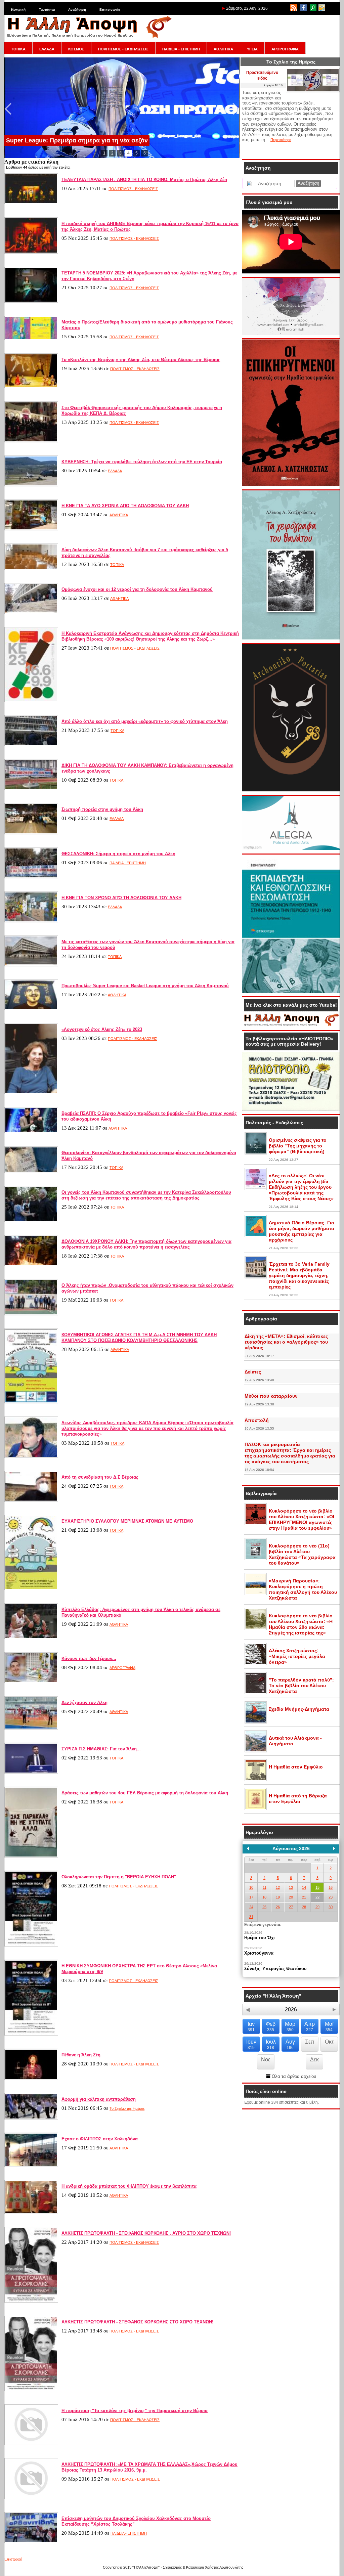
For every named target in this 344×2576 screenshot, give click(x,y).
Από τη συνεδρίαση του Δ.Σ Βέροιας (100, 1477)
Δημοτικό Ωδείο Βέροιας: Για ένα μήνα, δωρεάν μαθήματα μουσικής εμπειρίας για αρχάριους (302, 1231)
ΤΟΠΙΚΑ (18, 49)
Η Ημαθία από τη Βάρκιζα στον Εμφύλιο (298, 1799)
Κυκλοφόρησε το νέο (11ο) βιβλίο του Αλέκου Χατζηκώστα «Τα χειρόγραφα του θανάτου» (302, 1554)
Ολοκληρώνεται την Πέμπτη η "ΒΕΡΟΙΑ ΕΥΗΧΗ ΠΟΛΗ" (119, 1877)
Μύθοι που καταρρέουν (271, 1396)
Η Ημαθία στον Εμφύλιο (296, 1767)
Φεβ (271, 2027)
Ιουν (251, 2044)
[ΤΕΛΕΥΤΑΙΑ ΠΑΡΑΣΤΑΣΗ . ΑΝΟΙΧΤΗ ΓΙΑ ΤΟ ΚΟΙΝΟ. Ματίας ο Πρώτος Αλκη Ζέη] (31, 203)
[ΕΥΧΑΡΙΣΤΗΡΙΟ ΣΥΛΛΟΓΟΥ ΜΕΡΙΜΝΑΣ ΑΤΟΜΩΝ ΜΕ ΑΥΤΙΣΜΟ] (31, 1589)
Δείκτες (253, 1372)
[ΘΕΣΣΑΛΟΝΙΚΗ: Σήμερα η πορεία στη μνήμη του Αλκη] (31, 877)
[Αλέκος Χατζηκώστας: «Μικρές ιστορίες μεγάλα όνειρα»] (256, 1664)
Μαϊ (329, 2027)
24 (251, 1907)
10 (251, 1887)
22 (317, 1897)
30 (331, 1907)
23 (331, 1897)
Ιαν (251, 2027)
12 (278, 1887)
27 (291, 1907)
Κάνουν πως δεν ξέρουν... (89, 1658)
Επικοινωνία (110, 10)
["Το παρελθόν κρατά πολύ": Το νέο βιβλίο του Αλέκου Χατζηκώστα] (256, 1693)
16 (331, 1887)
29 (317, 1907)
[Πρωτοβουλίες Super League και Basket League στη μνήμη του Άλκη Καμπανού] (31, 1009)
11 (265, 1887)
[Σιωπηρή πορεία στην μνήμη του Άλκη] (31, 833)
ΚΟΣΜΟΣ (76, 49)
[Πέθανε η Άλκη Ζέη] (31, 2079)
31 (251, 1917)
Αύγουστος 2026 (291, 1848)
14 (304, 1887)
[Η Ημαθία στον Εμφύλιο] (256, 1780)
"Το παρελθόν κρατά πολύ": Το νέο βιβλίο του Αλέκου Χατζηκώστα (301, 1686)
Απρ (310, 2027)
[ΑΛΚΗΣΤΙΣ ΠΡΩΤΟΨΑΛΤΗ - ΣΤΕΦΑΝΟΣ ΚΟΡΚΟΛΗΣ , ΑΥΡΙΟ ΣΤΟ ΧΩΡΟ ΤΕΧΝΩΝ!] (31, 2301)
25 (264, 1907)
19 (278, 1897)
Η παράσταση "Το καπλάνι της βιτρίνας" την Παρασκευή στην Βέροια (135, 2411)
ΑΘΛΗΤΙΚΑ (223, 49)
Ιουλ (271, 2044)
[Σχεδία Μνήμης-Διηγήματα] (256, 1722)
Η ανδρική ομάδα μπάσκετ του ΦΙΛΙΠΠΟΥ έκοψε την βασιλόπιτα (129, 2186)
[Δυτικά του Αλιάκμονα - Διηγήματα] (256, 1751)
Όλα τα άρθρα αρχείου (293, 2076)
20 (291, 1897)
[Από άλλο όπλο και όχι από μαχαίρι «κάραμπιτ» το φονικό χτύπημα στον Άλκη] (31, 745)
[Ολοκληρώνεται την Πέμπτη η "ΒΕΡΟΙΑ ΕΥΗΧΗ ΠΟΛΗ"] (31, 1945)
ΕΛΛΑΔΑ (47, 49)
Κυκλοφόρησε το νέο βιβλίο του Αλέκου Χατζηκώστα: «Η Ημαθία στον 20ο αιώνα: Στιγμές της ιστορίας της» (301, 1624)
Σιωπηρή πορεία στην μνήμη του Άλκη (102, 809)
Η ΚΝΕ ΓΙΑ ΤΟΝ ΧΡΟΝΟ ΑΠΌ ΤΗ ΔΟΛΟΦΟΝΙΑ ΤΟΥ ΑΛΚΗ (121, 898)
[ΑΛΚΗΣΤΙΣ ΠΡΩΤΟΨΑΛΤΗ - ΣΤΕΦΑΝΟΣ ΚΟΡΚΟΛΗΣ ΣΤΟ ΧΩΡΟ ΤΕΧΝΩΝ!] (31, 2390)
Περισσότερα (281, 140)
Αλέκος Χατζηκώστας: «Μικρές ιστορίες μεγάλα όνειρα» (297, 1656)
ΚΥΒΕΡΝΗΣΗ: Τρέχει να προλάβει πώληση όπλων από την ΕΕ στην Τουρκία (142, 462)
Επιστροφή (13, 2559)
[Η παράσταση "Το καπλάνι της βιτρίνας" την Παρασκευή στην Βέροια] (31, 2444)
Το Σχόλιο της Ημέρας (127, 2108)
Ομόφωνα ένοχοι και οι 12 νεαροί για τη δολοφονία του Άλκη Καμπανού (137, 589)
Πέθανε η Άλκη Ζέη (81, 2055)
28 (304, 1907)
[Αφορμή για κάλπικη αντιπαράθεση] (31, 2118)
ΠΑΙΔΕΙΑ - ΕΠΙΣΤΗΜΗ (181, 49)
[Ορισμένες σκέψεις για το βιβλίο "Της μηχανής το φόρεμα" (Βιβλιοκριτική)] (256, 1153)
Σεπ (310, 2042)
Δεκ (314, 2060)
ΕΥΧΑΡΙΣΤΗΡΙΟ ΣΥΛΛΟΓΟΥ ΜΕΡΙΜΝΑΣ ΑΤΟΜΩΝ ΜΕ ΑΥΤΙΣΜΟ (127, 1521)
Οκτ (329, 2042)
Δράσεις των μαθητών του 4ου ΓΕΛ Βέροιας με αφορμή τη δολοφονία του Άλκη (145, 1793)
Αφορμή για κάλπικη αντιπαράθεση (99, 2099)
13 (291, 1887)
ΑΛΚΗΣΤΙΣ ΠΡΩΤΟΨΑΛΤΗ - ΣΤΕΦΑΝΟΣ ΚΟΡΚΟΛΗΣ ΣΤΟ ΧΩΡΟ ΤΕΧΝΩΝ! (137, 2322)
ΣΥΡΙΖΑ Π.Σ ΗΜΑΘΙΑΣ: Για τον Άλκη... (101, 1749)
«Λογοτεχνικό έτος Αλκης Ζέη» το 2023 (102, 1029)
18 (264, 1897)
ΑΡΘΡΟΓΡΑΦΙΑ (285, 49)
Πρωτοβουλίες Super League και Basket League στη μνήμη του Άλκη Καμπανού (145, 986)
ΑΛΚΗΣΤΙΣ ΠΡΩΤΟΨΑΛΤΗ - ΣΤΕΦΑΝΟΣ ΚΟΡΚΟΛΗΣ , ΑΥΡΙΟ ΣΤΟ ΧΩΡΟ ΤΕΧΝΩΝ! (146, 2233)
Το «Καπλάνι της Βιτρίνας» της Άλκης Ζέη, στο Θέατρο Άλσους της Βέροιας (141, 360)
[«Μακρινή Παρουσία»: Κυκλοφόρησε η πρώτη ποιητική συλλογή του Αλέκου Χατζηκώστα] (256, 1594)
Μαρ (290, 2027)
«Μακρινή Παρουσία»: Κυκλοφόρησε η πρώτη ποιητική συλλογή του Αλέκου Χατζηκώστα (303, 1589)
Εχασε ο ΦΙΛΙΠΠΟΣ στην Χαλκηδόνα (100, 2139)
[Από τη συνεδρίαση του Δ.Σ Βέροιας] (31, 1500)
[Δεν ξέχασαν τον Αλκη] (31, 1728)
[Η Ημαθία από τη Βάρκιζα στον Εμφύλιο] (256, 1809)
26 (278, 1907)
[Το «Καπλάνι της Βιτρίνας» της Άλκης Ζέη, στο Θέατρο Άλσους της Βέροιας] (31, 387)
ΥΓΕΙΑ (252, 49)
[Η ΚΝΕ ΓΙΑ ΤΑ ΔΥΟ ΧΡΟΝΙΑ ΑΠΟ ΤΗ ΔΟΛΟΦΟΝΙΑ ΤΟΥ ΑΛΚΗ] (31, 529)
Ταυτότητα (47, 10)
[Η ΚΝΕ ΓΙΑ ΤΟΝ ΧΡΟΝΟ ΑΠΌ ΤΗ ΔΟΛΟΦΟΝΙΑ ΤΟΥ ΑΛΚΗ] (31, 921)
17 (251, 1897)
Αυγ (290, 2044)
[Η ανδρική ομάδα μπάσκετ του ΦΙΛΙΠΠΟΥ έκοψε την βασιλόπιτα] (31, 2213)
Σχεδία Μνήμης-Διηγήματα (299, 1709)
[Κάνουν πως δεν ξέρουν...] (31, 1682)
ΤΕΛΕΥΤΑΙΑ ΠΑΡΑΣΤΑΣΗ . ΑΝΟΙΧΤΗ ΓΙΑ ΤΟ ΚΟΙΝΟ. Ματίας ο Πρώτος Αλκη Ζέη (144, 180)
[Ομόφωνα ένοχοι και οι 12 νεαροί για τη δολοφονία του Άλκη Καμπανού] (31, 613)
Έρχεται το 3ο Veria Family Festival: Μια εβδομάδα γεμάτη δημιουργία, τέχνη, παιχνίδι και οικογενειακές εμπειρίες (299, 1275)
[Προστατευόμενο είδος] (313, 91)
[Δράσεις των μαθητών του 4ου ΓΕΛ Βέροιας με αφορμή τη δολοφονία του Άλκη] (31, 1856)
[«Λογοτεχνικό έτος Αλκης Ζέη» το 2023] (31, 1093)
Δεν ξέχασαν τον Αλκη (84, 1702)
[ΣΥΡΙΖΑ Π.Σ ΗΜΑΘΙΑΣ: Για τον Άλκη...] (31, 1772)
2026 (291, 2010)
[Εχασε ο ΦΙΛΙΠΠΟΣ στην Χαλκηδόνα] (31, 2166)
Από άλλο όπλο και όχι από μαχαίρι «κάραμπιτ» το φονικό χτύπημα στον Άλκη (145, 721)
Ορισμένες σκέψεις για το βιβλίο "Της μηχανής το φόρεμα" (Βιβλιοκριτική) (298, 1146)
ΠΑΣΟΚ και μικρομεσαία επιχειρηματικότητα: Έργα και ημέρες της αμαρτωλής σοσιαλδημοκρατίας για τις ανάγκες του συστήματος (290, 1453)
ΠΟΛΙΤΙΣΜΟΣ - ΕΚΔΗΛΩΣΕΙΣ (123, 49)
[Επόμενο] (334, 1848)
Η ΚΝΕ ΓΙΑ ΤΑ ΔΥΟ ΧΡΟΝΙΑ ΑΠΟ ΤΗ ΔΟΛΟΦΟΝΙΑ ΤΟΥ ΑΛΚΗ (125, 506)
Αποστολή (257, 1420)
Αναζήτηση (77, 10)
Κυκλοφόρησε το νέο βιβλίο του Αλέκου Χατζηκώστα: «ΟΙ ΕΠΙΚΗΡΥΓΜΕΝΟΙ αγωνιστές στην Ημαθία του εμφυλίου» (302, 1519)
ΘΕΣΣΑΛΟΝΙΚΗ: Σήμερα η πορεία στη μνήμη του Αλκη (118, 854)
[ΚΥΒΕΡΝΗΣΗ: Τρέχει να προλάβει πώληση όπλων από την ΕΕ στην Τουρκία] (31, 485)
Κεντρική (18, 10)
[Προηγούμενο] (248, 1848)
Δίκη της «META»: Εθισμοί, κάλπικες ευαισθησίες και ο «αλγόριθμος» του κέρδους (286, 1342)
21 (304, 1897)
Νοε (266, 2060)
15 (317, 1887)
